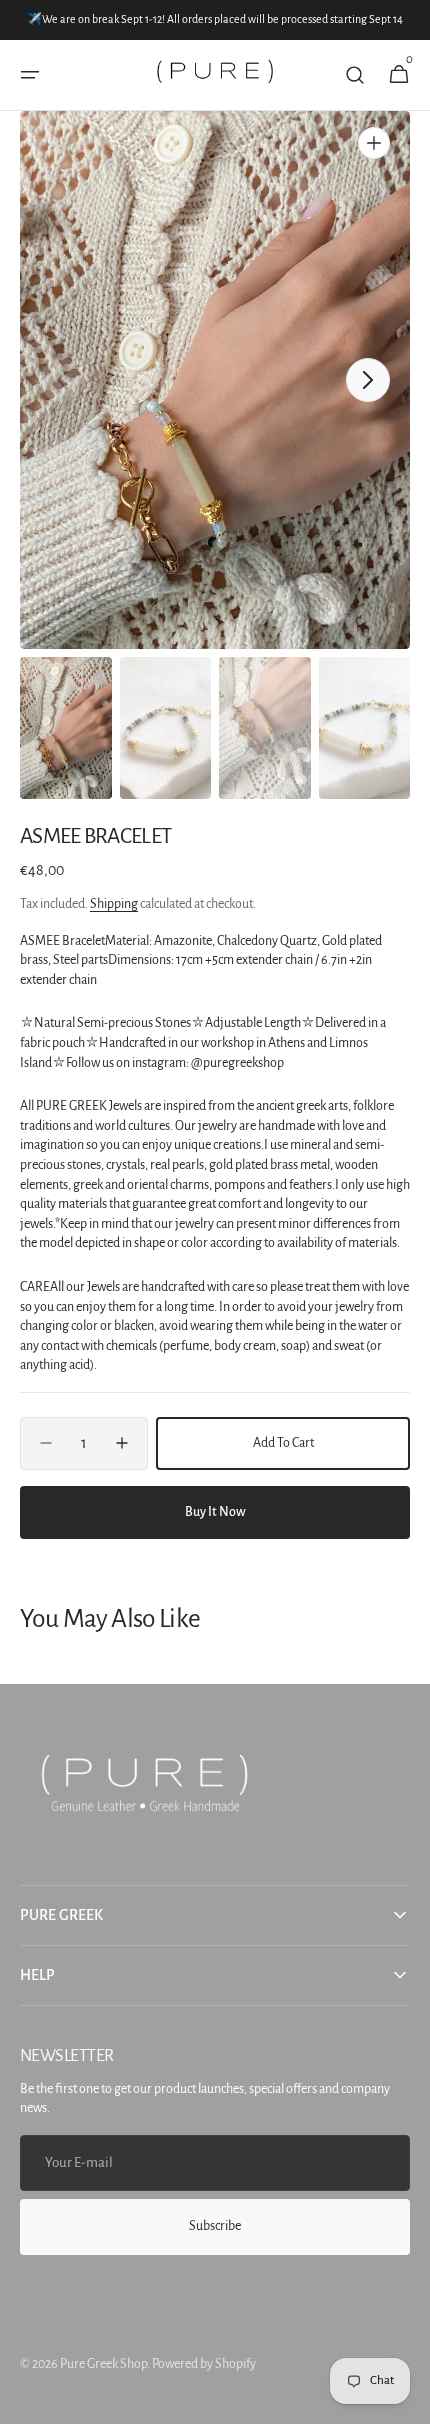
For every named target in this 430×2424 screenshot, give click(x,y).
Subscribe (215, 2226)
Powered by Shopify (204, 2364)
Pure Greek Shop (103, 2364)
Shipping (114, 904)
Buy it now (215, 1512)
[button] (30, 75)
